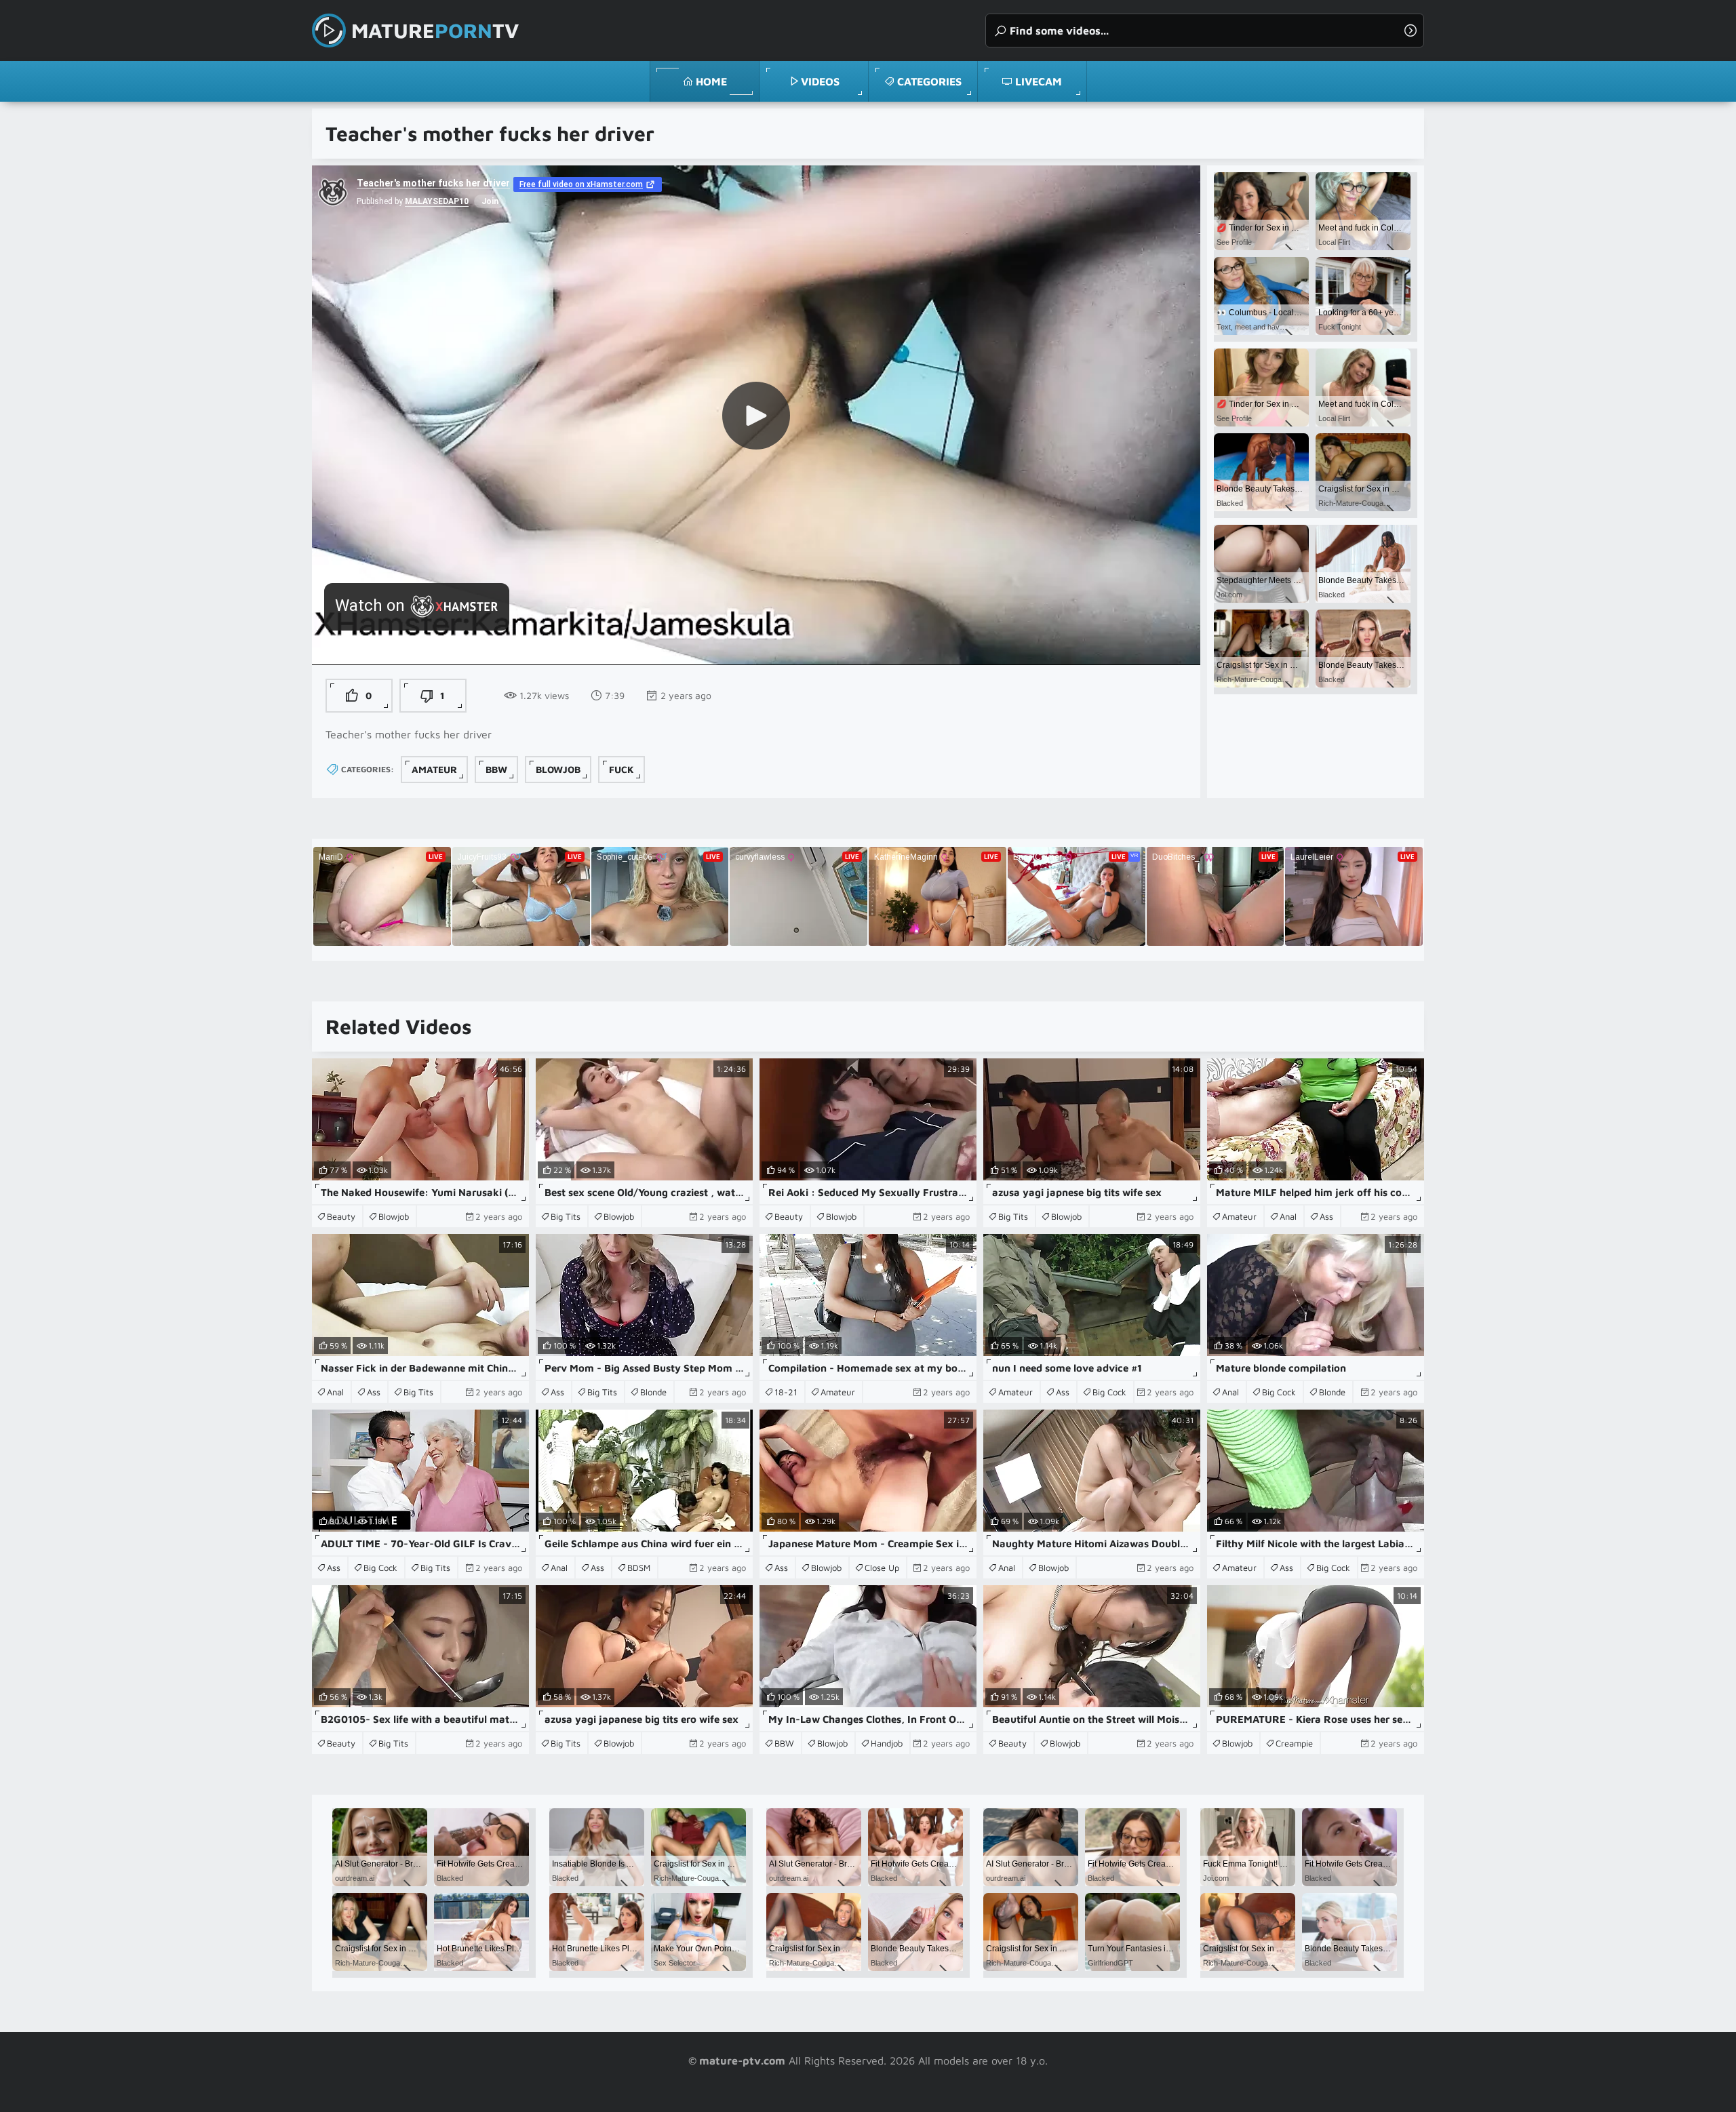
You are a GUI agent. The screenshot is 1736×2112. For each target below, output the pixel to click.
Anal (1288, 1216)
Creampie (1294, 1743)
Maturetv (435, 30)
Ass (1326, 1216)
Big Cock (1109, 1392)
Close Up (882, 1568)
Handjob (887, 1743)
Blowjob (558, 769)
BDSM (639, 1568)
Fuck (622, 769)
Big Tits (566, 1216)
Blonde (653, 1392)
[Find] (1410, 31)
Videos (820, 81)
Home (711, 81)
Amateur (434, 769)
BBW (496, 769)
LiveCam (1039, 81)
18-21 (786, 1392)
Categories (929, 81)
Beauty (341, 1216)
